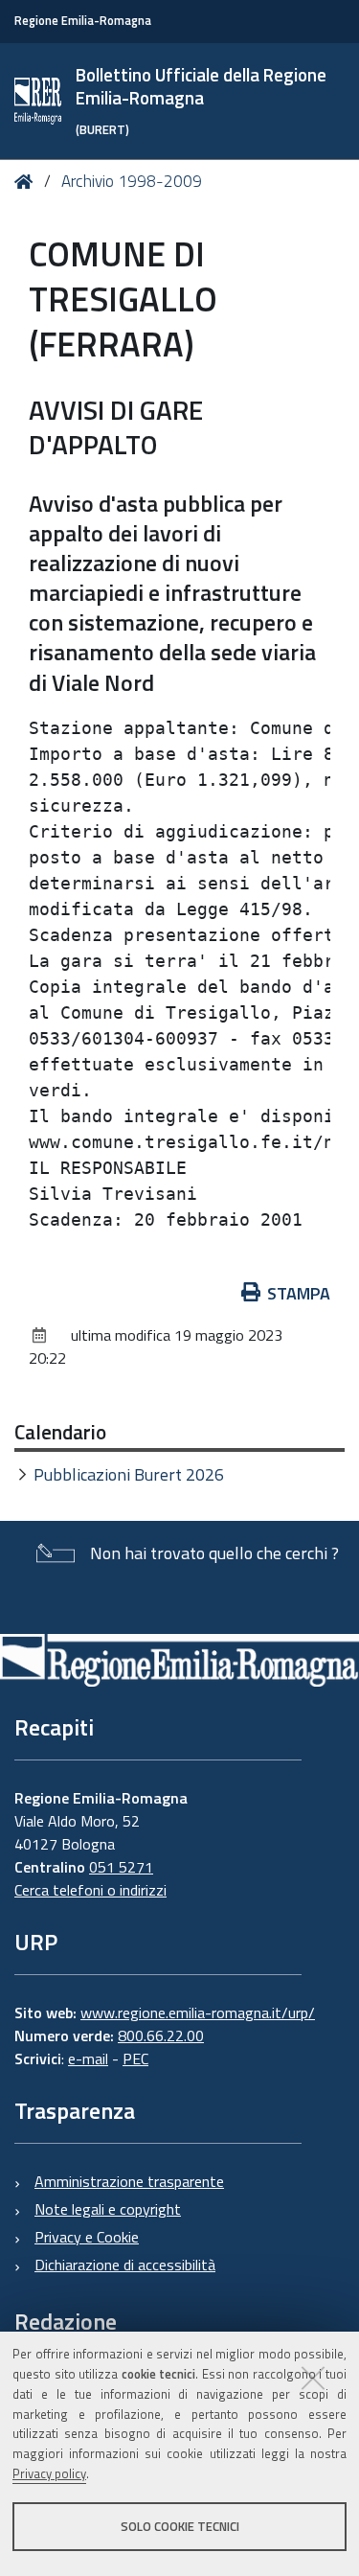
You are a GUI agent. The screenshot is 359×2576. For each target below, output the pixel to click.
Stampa (299, 1293)
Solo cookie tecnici (180, 2526)
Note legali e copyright (108, 2209)
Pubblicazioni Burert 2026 (129, 1474)
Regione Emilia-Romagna (83, 21)
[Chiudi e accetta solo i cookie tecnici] (313, 2378)
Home (27, 182)
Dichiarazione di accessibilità (125, 2265)
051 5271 (121, 1867)
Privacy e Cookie (87, 2237)
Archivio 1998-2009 (132, 181)
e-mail (88, 2058)
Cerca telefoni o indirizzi (90, 1890)
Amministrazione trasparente (129, 2181)
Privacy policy (49, 2473)
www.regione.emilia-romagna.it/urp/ (198, 2012)
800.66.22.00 (161, 2035)
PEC (135, 2058)
